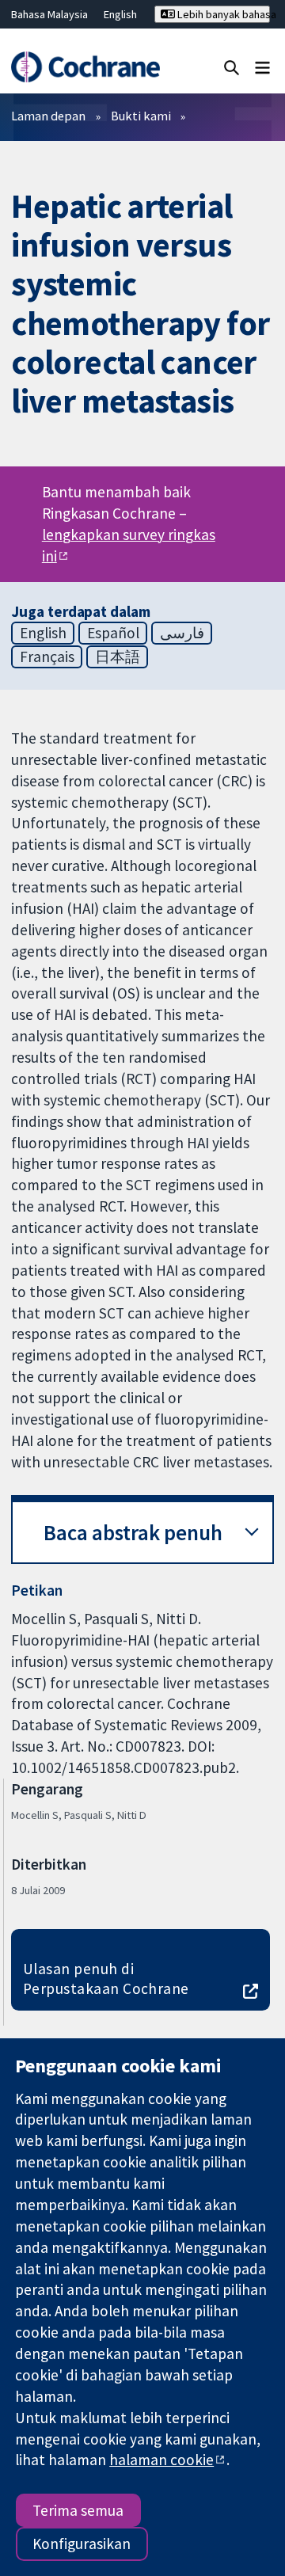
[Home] (85, 67)
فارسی (182, 633)
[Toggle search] (232, 67)
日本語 (118, 656)
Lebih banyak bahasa (222, 14)
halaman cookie (161, 2460)
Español (113, 633)
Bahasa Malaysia (49, 14)
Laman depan (48, 116)
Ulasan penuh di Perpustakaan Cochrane (106, 1979)
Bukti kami (141, 116)
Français (47, 656)
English (120, 14)
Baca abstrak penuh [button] (133, 1533)
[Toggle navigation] (262, 67)
